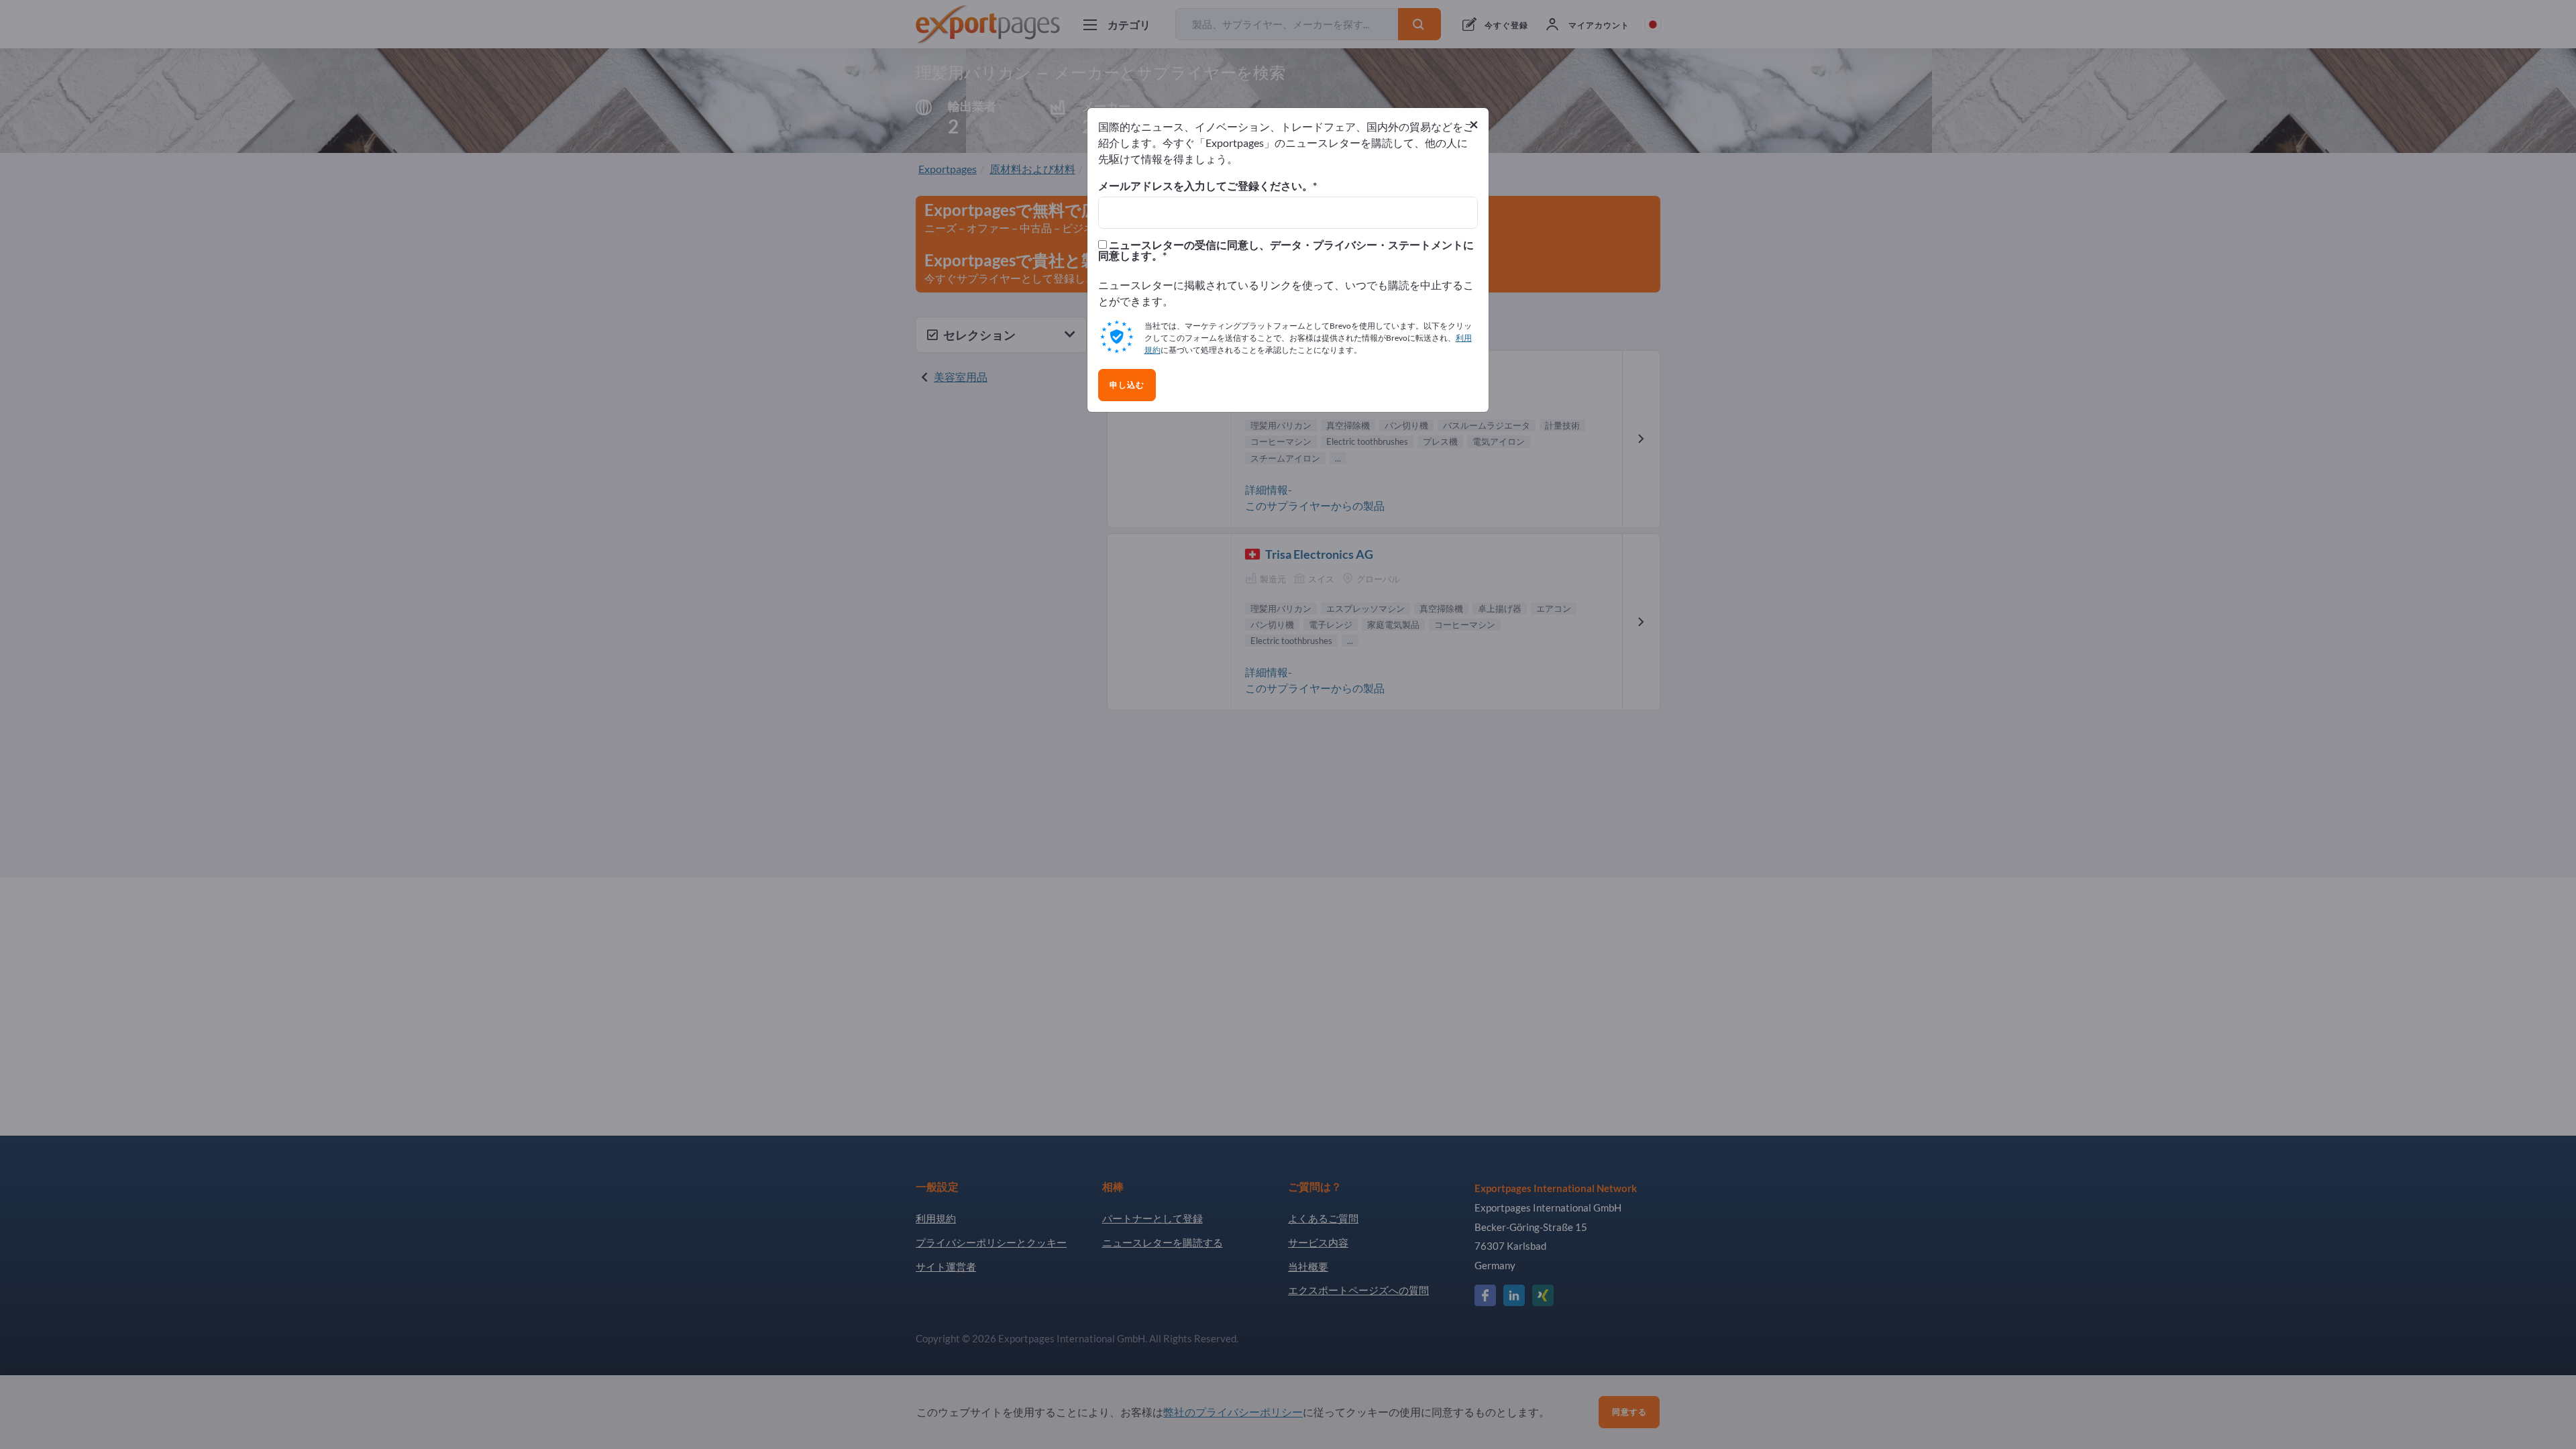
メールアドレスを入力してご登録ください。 (1205, 186)
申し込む (1127, 385)
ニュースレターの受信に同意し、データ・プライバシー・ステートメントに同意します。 (1286, 250)
